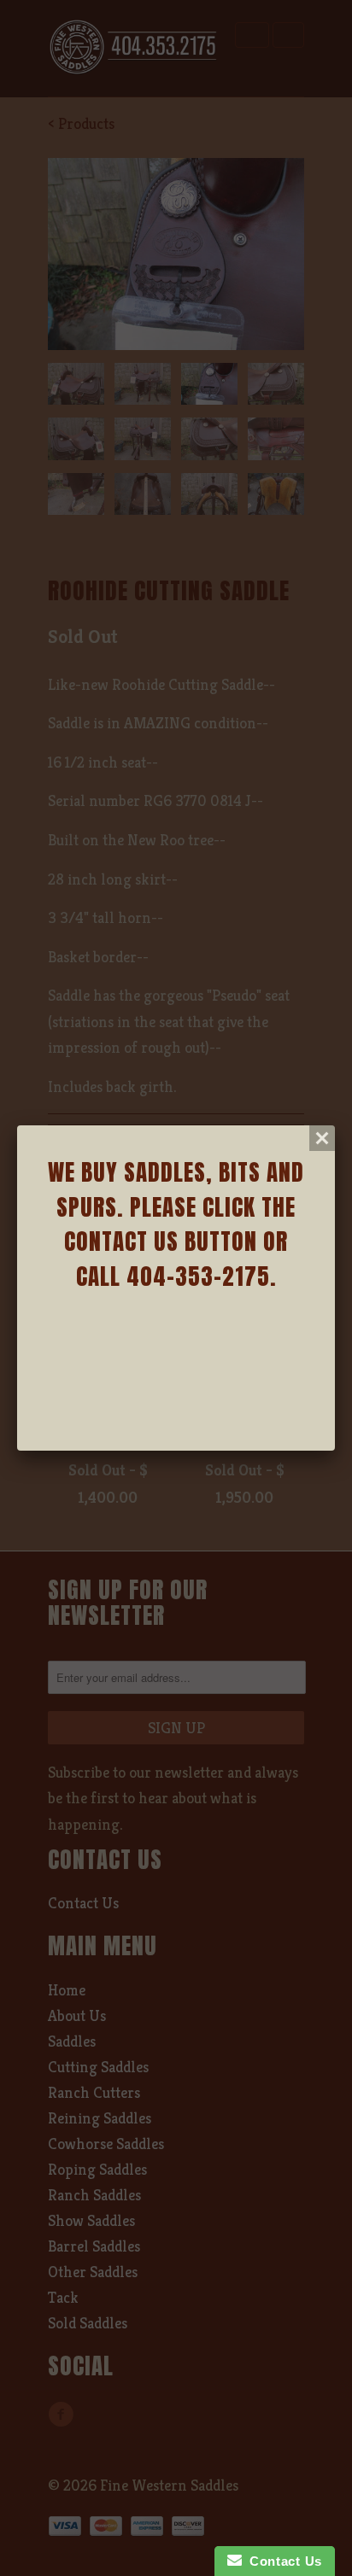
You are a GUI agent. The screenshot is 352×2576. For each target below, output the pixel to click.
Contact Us (282, 2561)
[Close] (322, 1138)
